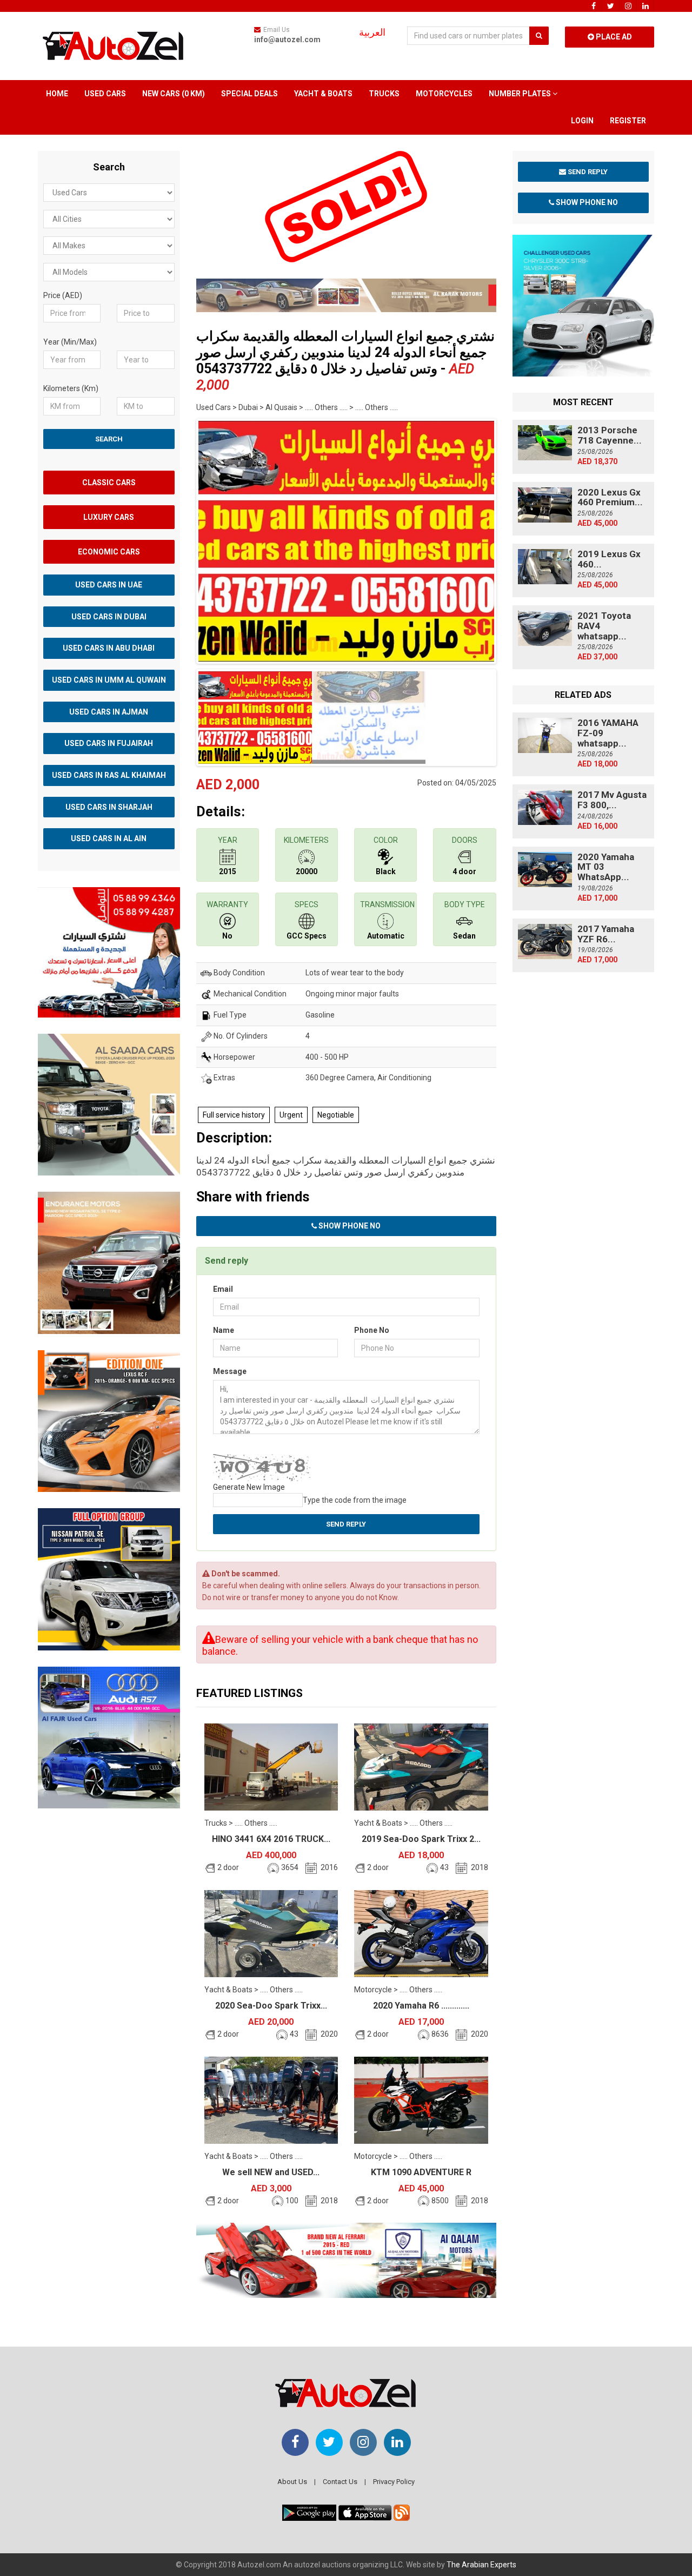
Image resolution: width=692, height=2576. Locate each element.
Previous (179, 539)
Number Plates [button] (521, 94)
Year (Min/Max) (70, 342)
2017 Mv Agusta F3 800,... (612, 800)
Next (513, 539)
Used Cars (105, 94)
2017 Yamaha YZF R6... (606, 934)
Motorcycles (444, 94)
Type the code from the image (355, 1500)
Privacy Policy (394, 2482)
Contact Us (340, 2482)
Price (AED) (63, 295)
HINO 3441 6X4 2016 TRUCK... (271, 1839)
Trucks (384, 94)
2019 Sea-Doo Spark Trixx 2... (421, 1839)
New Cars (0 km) (174, 94)
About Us (292, 2482)
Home (57, 94)
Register (628, 121)
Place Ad (613, 37)
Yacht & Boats (323, 94)
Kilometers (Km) (71, 388)
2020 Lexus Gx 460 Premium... (610, 497)
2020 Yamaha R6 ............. (421, 2006)
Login (582, 121)
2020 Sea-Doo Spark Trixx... (271, 2006)
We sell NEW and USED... (271, 2172)
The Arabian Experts (481, 2565)
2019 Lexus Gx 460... (609, 559)
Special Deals (249, 94)
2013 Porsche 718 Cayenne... (610, 435)
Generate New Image (249, 1487)
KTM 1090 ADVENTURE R (421, 2172)
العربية (372, 32)
